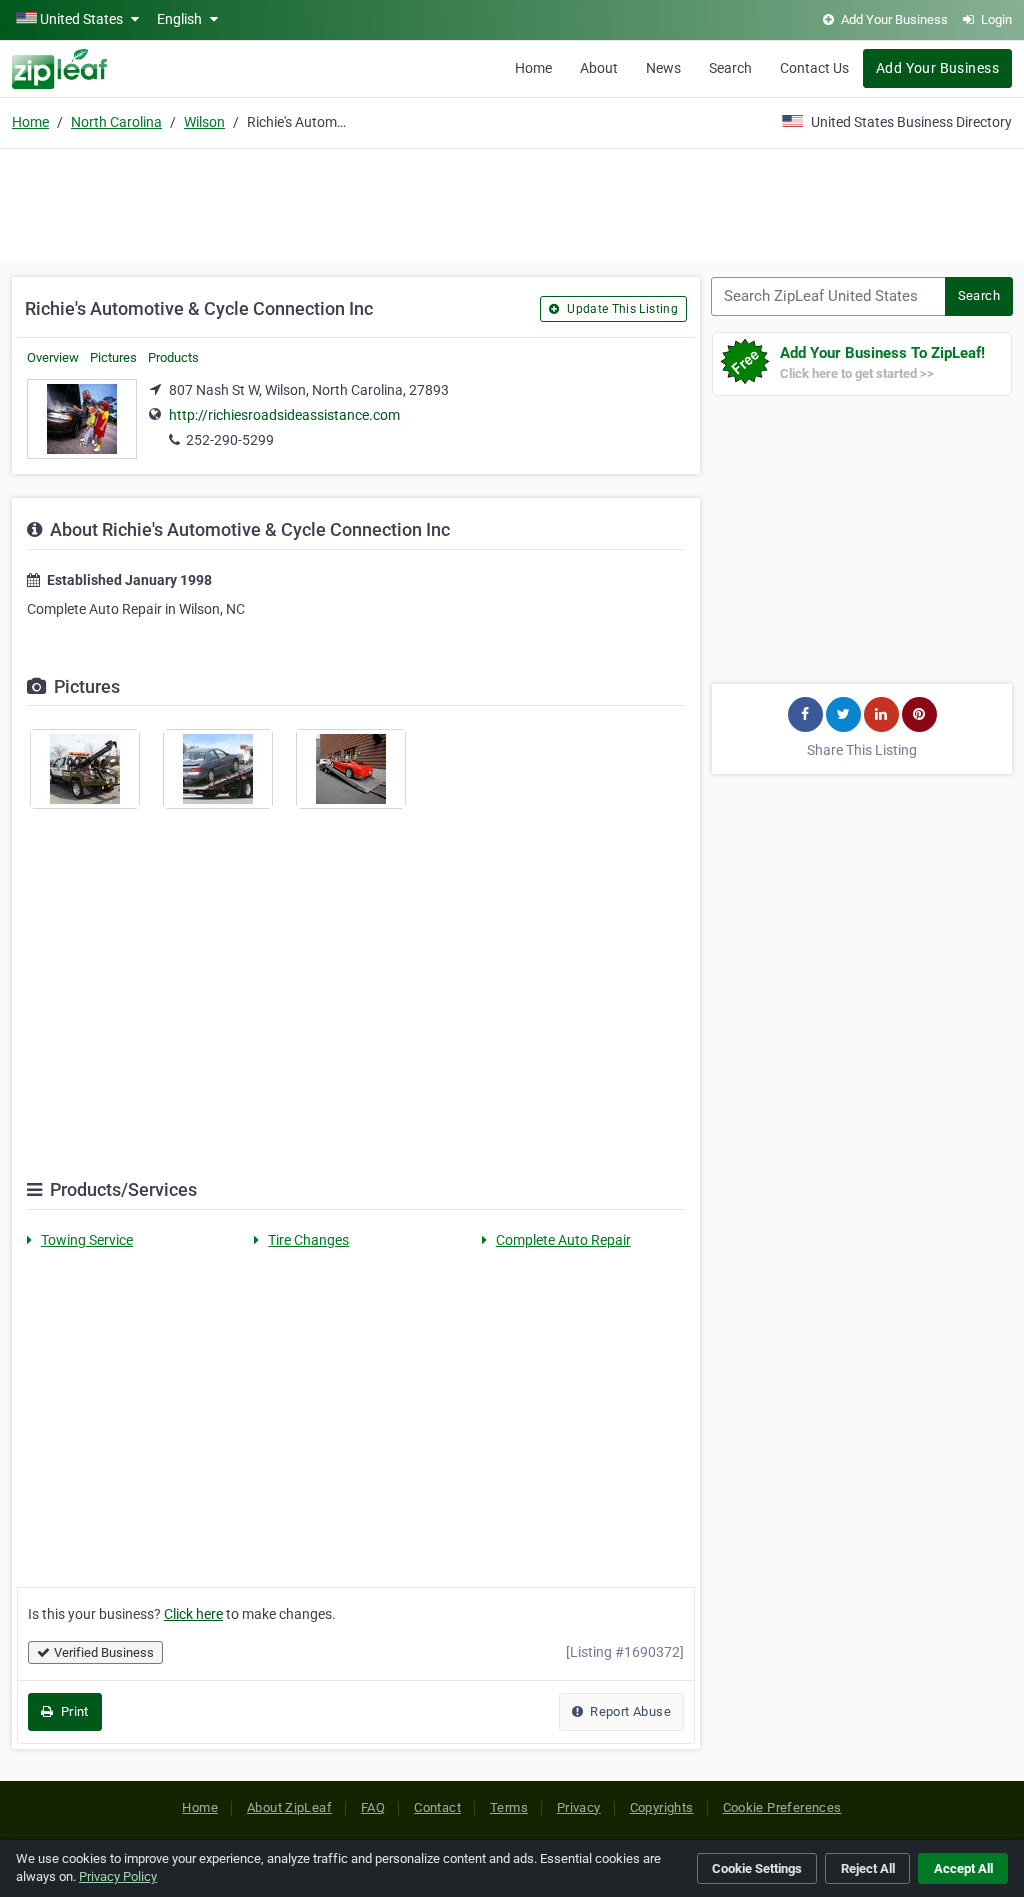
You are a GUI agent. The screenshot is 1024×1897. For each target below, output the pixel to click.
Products (173, 357)
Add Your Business (937, 68)
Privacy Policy (118, 1876)
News (663, 68)
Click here (193, 1614)
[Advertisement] (512, 202)
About (599, 68)
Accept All (963, 1868)
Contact (437, 1807)
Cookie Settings (757, 1868)
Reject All (868, 1868)
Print (72, 1711)
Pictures (113, 357)
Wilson (204, 122)
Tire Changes (308, 1240)
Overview (53, 357)
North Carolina (116, 122)
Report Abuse (629, 1711)
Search (730, 68)
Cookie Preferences (782, 1807)
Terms (509, 1807)
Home (533, 68)
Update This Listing (621, 309)
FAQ (373, 1807)
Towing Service (87, 1240)
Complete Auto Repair (563, 1240)
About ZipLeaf (289, 1807)
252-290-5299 (230, 440)
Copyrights (662, 1807)
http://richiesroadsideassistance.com (284, 415)
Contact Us (814, 68)
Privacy (579, 1807)
